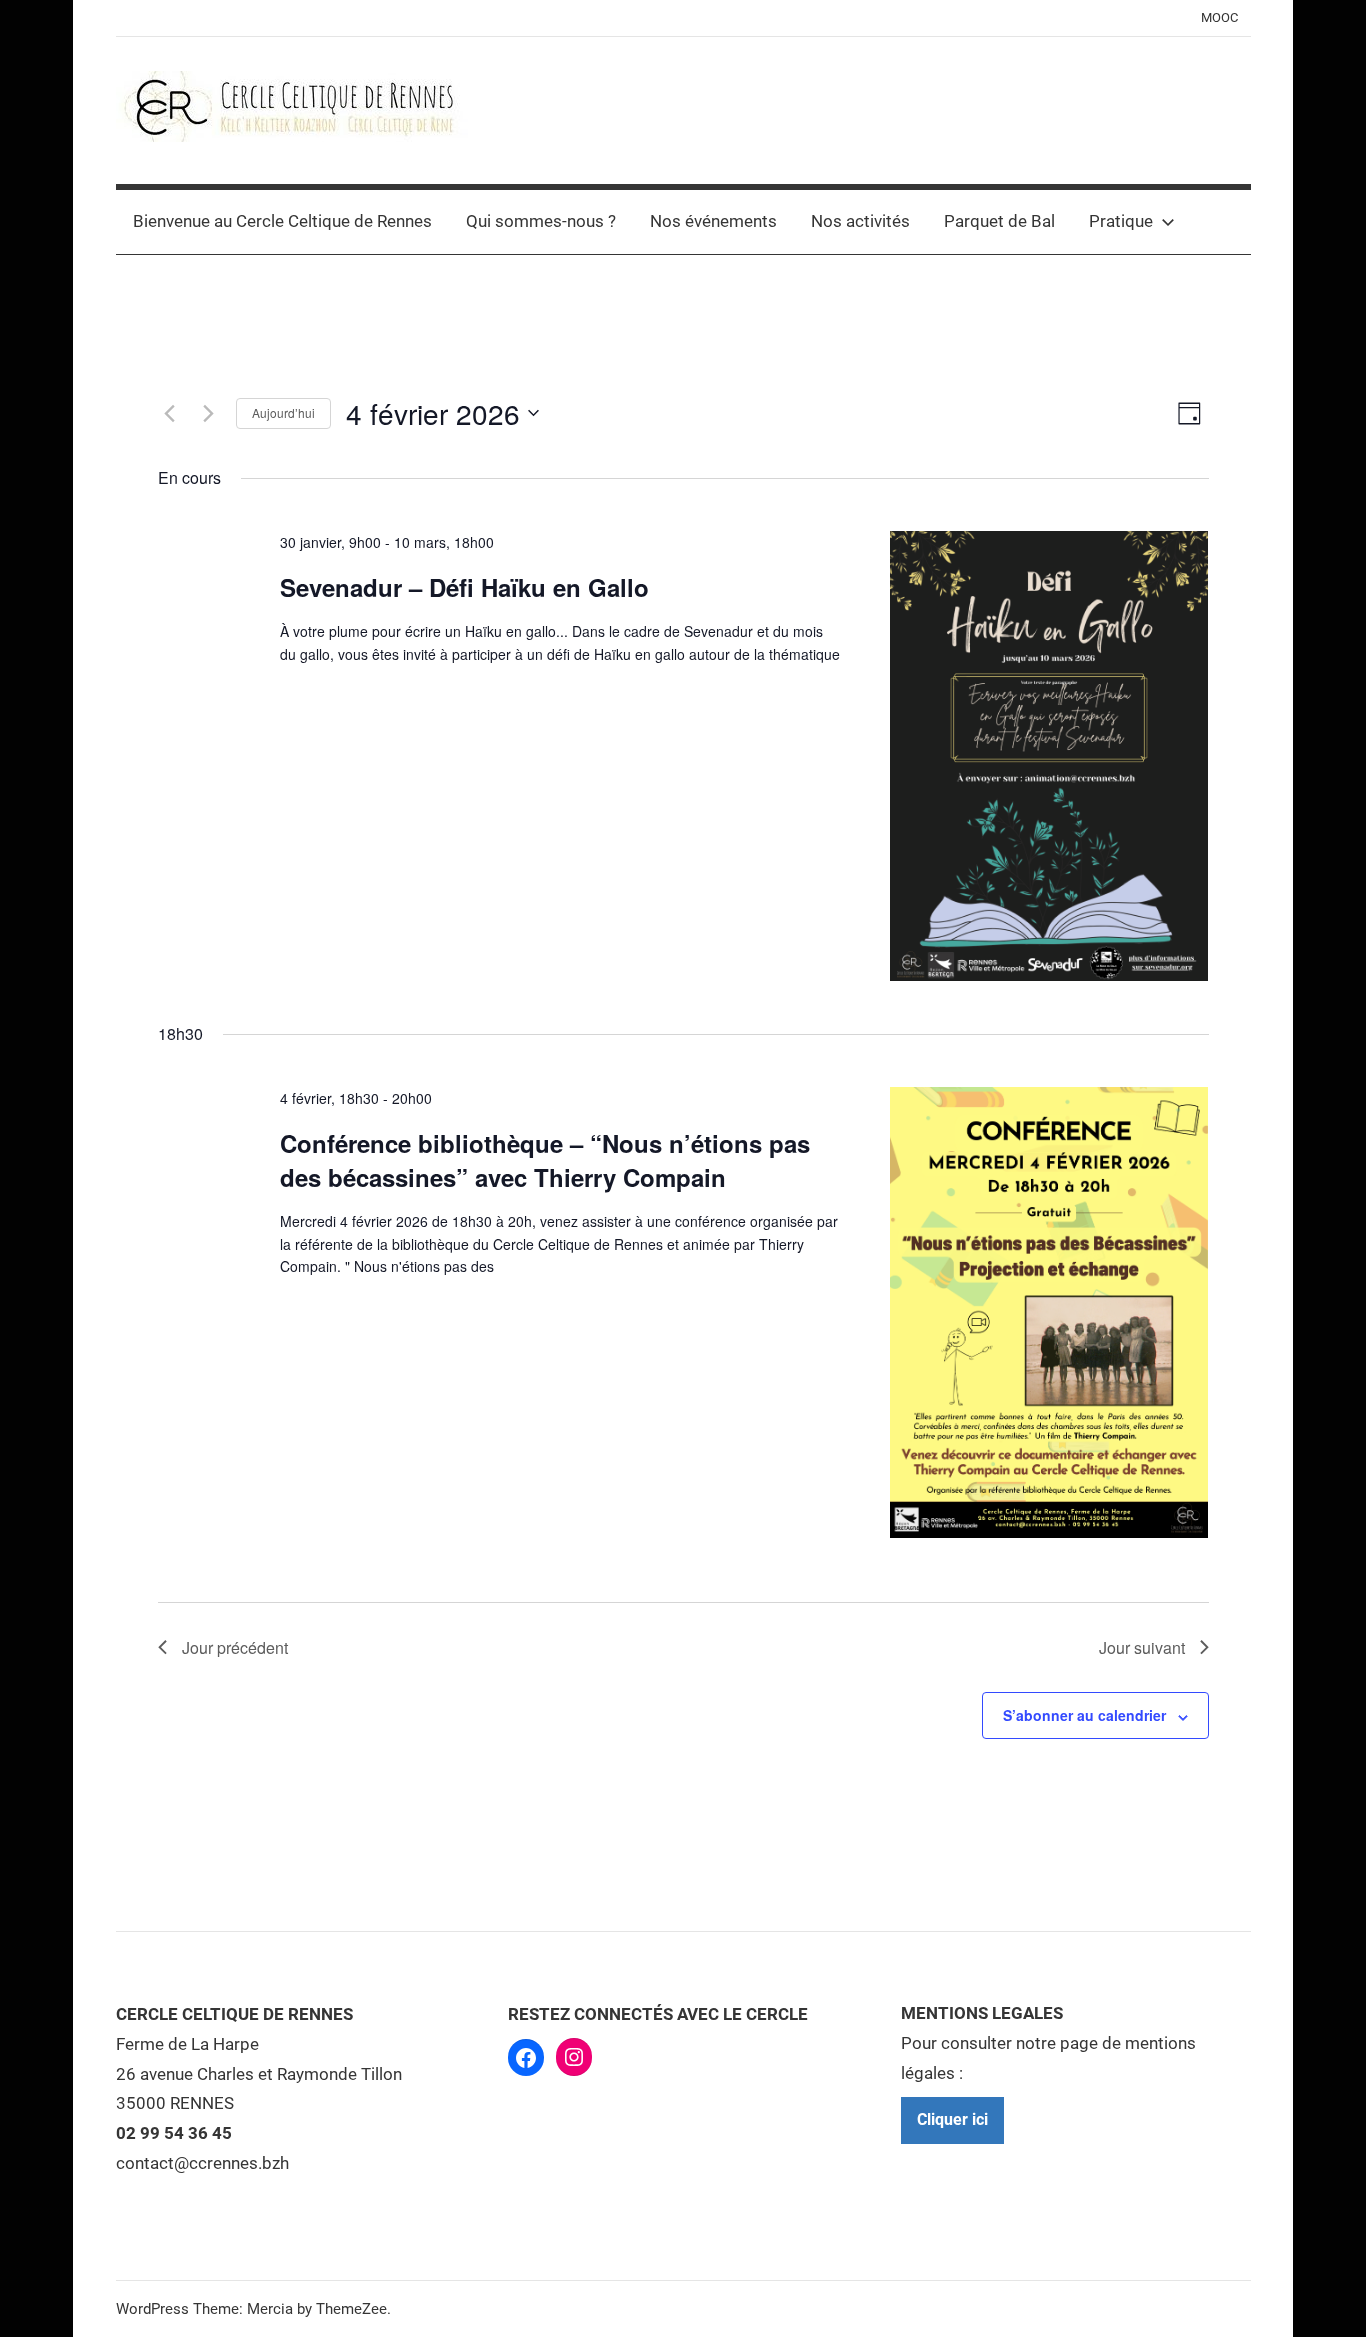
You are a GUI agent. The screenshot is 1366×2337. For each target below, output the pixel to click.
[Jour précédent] (170, 413)
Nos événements (713, 221)
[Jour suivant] (209, 413)
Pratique (1121, 221)
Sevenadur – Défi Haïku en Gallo (464, 587)
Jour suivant (1142, 1647)
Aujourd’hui (283, 412)
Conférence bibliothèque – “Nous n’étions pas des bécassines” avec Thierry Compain (545, 1160)
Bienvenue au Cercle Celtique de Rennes (282, 221)
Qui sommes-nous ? (541, 221)
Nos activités (860, 221)
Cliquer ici (952, 2119)
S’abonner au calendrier (1084, 1715)
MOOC (1219, 17)
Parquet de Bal (999, 221)
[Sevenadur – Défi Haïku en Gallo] (1049, 756)
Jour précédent (235, 1647)
